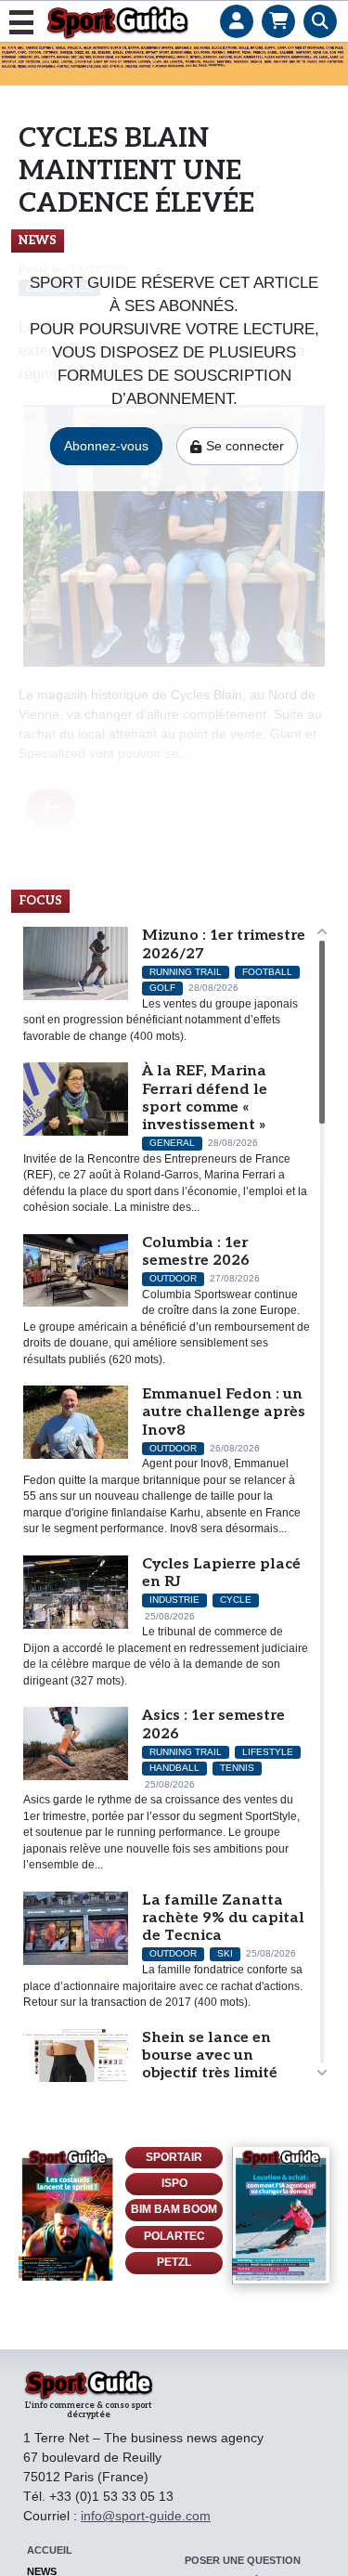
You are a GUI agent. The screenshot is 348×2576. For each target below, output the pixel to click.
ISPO (174, 2183)
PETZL (174, 2262)
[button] (236, 5)
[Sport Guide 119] (67, 2216)
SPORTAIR (174, 2157)
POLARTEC (174, 2236)
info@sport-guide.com (146, 2516)
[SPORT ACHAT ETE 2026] (174, 63)
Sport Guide (117, 22)
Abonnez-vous (106, 446)
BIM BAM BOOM (174, 2209)
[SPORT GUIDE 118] (281, 2216)
